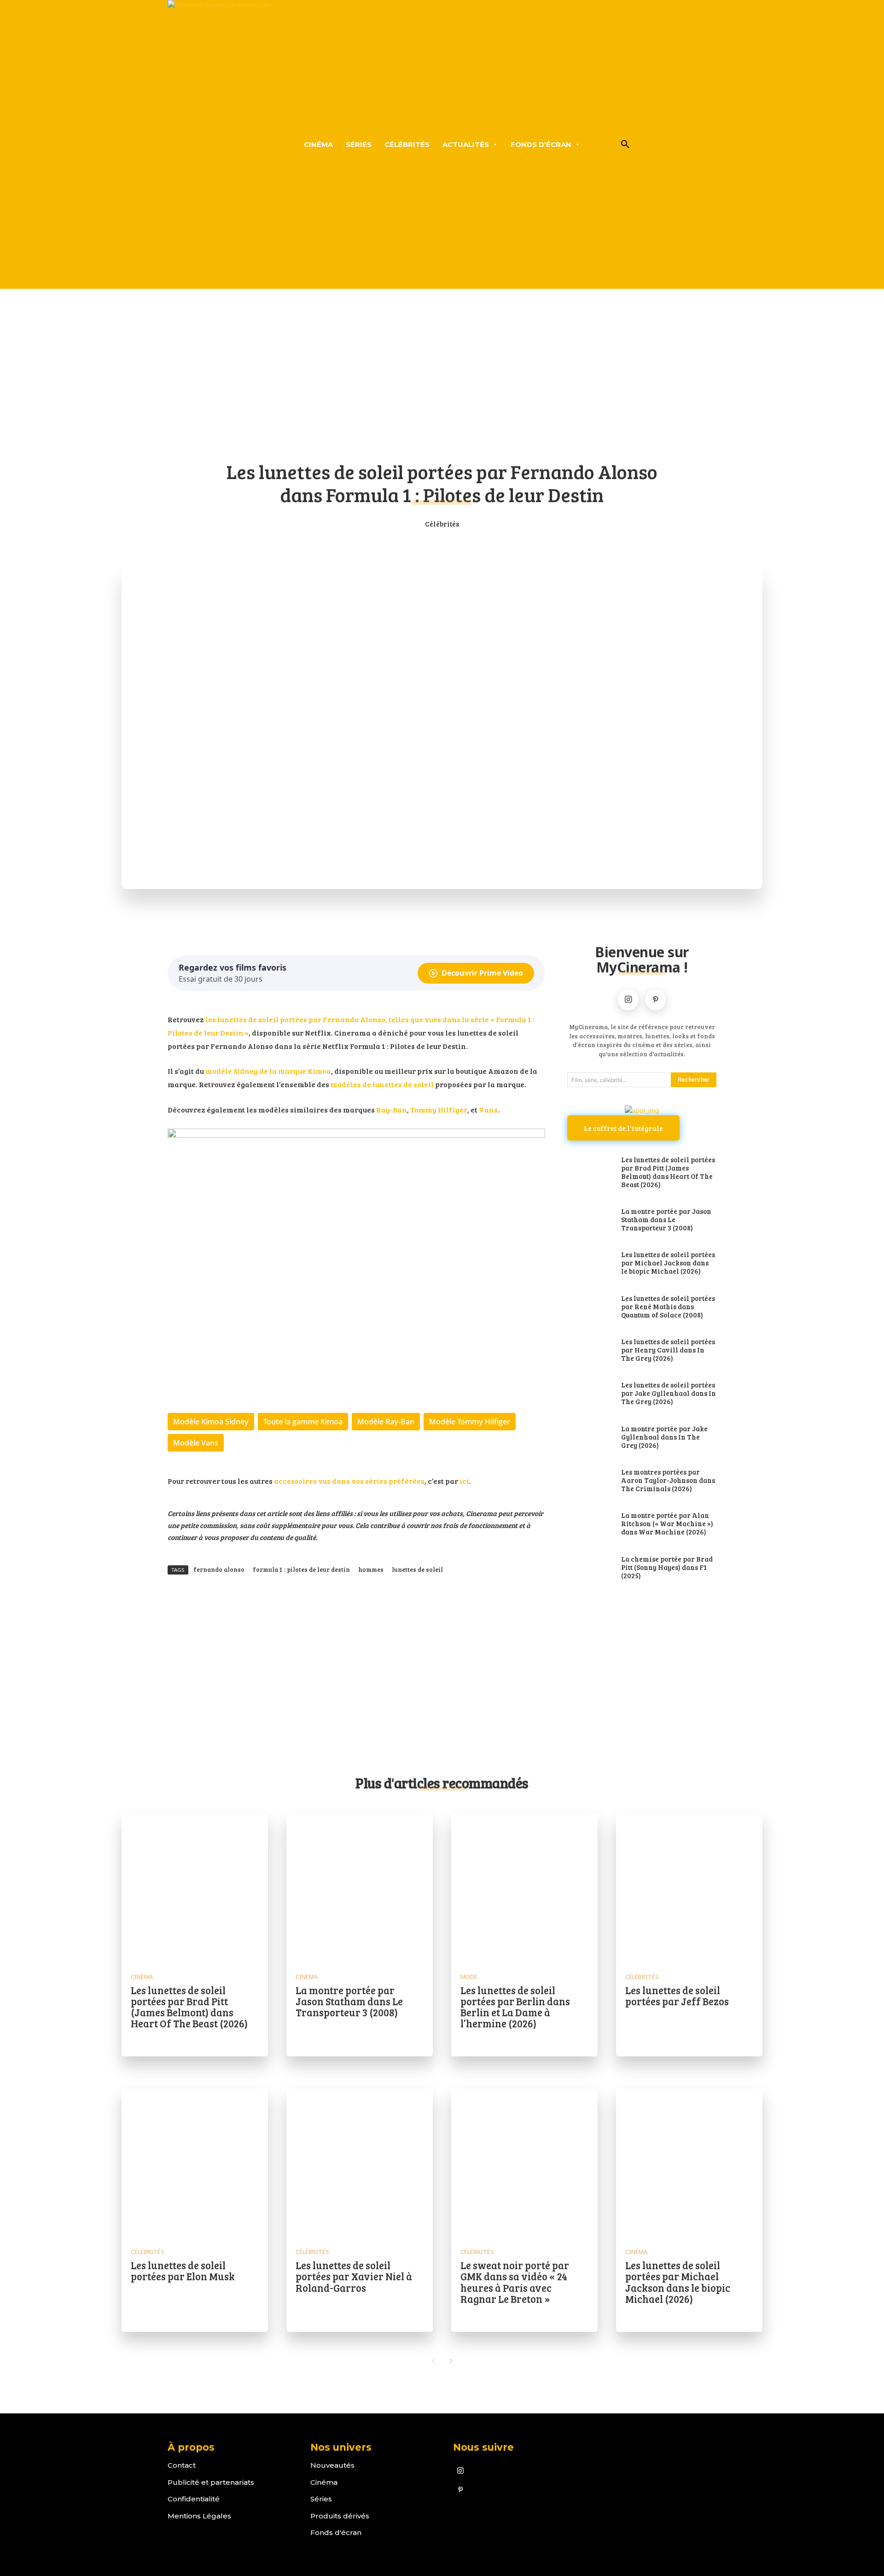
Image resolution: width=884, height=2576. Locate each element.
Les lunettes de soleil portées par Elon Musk (183, 2271)
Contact (182, 2465)
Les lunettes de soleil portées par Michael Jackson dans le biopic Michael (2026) (668, 1263)
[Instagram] (628, 1000)
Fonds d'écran (336, 2532)
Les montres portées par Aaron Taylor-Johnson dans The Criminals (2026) (668, 1480)
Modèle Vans (196, 1443)
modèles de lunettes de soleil (382, 1084)
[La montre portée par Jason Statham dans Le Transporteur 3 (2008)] (590, 1220)
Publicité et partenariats (211, 2482)
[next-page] (451, 2361)
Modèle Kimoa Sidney (211, 1422)
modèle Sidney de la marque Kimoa (268, 1071)
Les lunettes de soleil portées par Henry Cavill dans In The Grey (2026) (668, 1350)
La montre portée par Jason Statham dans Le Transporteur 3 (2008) (666, 1219)
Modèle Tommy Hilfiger (470, 1422)
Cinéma (142, 1977)
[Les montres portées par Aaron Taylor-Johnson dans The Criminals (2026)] (590, 1481)
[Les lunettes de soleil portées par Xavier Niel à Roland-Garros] (360, 2162)
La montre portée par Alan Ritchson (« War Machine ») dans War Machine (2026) (667, 1523)
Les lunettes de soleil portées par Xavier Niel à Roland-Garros (354, 2276)
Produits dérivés (340, 2516)
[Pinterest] (655, 1000)
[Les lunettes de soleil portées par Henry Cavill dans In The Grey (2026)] (590, 1351)
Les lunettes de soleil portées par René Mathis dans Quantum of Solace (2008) (668, 1306)
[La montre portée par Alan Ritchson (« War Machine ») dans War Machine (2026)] (590, 1524)
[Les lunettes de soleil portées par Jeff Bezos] (689, 1887)
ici (464, 1481)
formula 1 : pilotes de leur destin (301, 1569)
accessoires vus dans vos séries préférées (349, 1481)
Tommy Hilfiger (439, 1109)
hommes (371, 1569)
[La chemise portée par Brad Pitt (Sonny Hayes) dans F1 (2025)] (590, 1568)
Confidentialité (194, 2499)
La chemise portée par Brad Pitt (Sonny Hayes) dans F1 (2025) (667, 1567)
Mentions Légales (199, 2516)
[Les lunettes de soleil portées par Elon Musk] (195, 2162)
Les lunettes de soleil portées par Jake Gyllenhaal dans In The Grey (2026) (669, 1393)
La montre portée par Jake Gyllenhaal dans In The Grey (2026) (664, 1437)
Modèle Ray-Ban (386, 1422)
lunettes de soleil (417, 1569)
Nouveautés (332, 2465)
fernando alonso (219, 1569)
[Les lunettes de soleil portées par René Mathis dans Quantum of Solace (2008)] (590, 1307)
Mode (469, 1977)
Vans (488, 1109)
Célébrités (442, 524)
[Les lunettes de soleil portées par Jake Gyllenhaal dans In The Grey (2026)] (590, 1394)
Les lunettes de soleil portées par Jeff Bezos (677, 1996)
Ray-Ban (392, 1109)
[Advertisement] (442, 381)
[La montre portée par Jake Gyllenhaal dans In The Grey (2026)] (590, 1438)
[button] (625, 145)
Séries (321, 2499)
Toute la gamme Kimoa (303, 1422)
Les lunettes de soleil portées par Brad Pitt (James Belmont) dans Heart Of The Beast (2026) (668, 1172)
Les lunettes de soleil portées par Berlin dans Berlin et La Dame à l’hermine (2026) (515, 2007)
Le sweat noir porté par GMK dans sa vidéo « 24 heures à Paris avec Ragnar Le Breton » (515, 2282)
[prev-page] (433, 2361)
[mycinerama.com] (219, 144)
